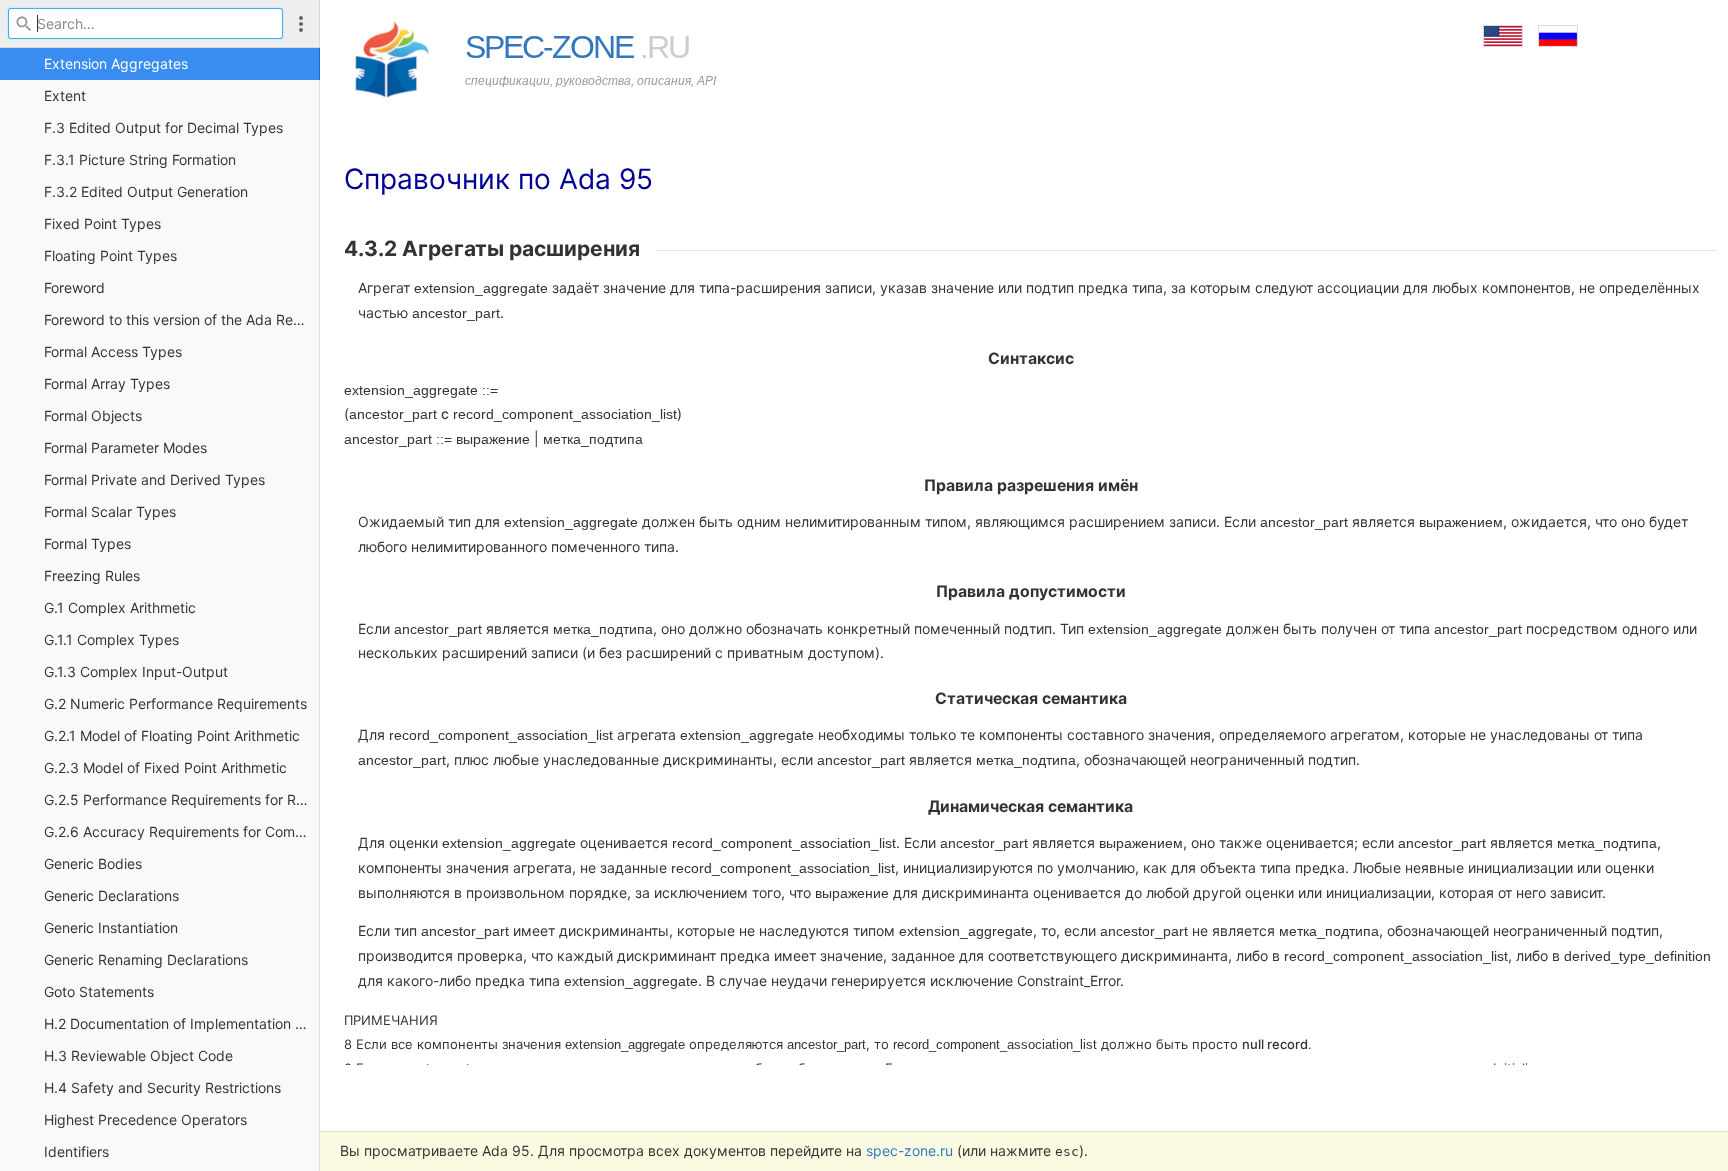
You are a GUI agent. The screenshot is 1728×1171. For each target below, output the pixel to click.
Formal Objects (93, 415)
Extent (65, 95)
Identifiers (76, 1151)
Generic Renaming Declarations (146, 959)
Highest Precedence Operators (145, 1119)
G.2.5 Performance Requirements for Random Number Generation (182, 799)
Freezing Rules (92, 575)
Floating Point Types (110, 255)
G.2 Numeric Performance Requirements (175, 703)
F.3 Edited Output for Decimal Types (163, 127)
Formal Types (87, 543)
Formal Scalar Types (110, 511)
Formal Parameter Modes (125, 447)
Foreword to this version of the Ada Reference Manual (182, 319)
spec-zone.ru (909, 1150)
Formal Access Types (113, 351)
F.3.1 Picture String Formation (140, 159)
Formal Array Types (107, 383)
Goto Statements (99, 991)
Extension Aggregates (116, 63)
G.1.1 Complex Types (111, 639)
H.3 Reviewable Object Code (138, 1055)
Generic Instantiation (111, 927)
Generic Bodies (93, 863)
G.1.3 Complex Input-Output (136, 671)
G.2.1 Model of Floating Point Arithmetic (172, 735)
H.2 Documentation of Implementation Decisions (182, 1023)
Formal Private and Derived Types (154, 479)
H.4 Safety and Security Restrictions (162, 1087)
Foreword (74, 287)
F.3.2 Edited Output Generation (146, 191)
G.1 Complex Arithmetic (120, 607)
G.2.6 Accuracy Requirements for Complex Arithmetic (182, 831)
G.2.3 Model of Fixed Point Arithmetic (165, 767)
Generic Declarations (111, 895)
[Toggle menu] (301, 23)
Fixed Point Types (102, 223)
